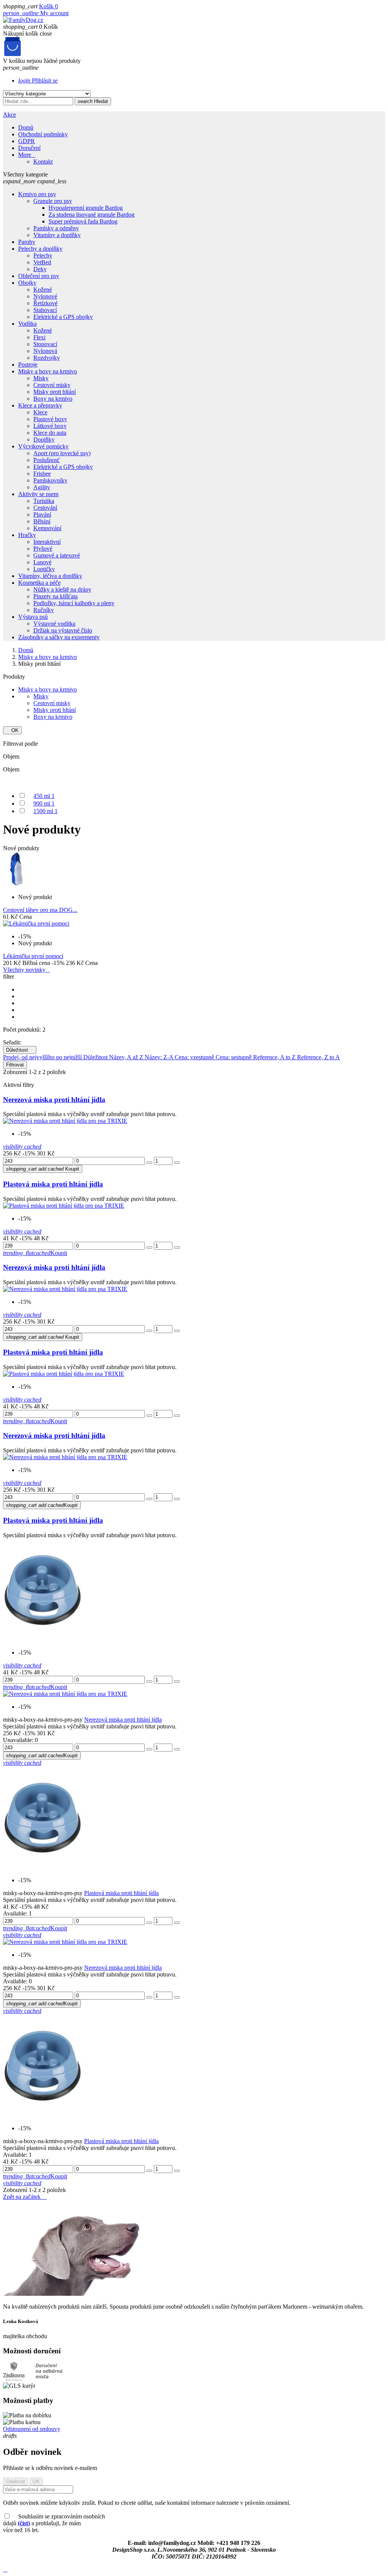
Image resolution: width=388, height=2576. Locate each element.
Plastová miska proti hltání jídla (53, 1184)
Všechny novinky (27, 970)
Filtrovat (15, 1065)
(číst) (24, 2523)
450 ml (44, 796)
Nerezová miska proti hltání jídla (54, 1100)
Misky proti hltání (55, 710)
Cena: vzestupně (195, 1057)
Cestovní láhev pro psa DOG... (40, 910)
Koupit (43, 1169)
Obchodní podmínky (43, 134)
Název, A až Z (127, 1057)
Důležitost (20, 1050)
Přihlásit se (38, 80)
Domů (26, 127)
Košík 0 (48, 6)
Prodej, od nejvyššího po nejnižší (43, 1057)
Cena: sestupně (234, 1057)
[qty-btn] (149, 1163)
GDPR (27, 141)
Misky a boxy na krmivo (48, 689)
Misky (41, 696)
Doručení (29, 148)
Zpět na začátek (25, 2197)
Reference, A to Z (275, 1057)
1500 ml (45, 811)
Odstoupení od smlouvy (32, 2429)
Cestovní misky (52, 703)
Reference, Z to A (318, 1057)
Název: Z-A (160, 1057)
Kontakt (43, 162)
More (27, 155)
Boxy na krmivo (53, 717)
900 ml (44, 803)
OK (12, 730)
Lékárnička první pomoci (33, 956)
